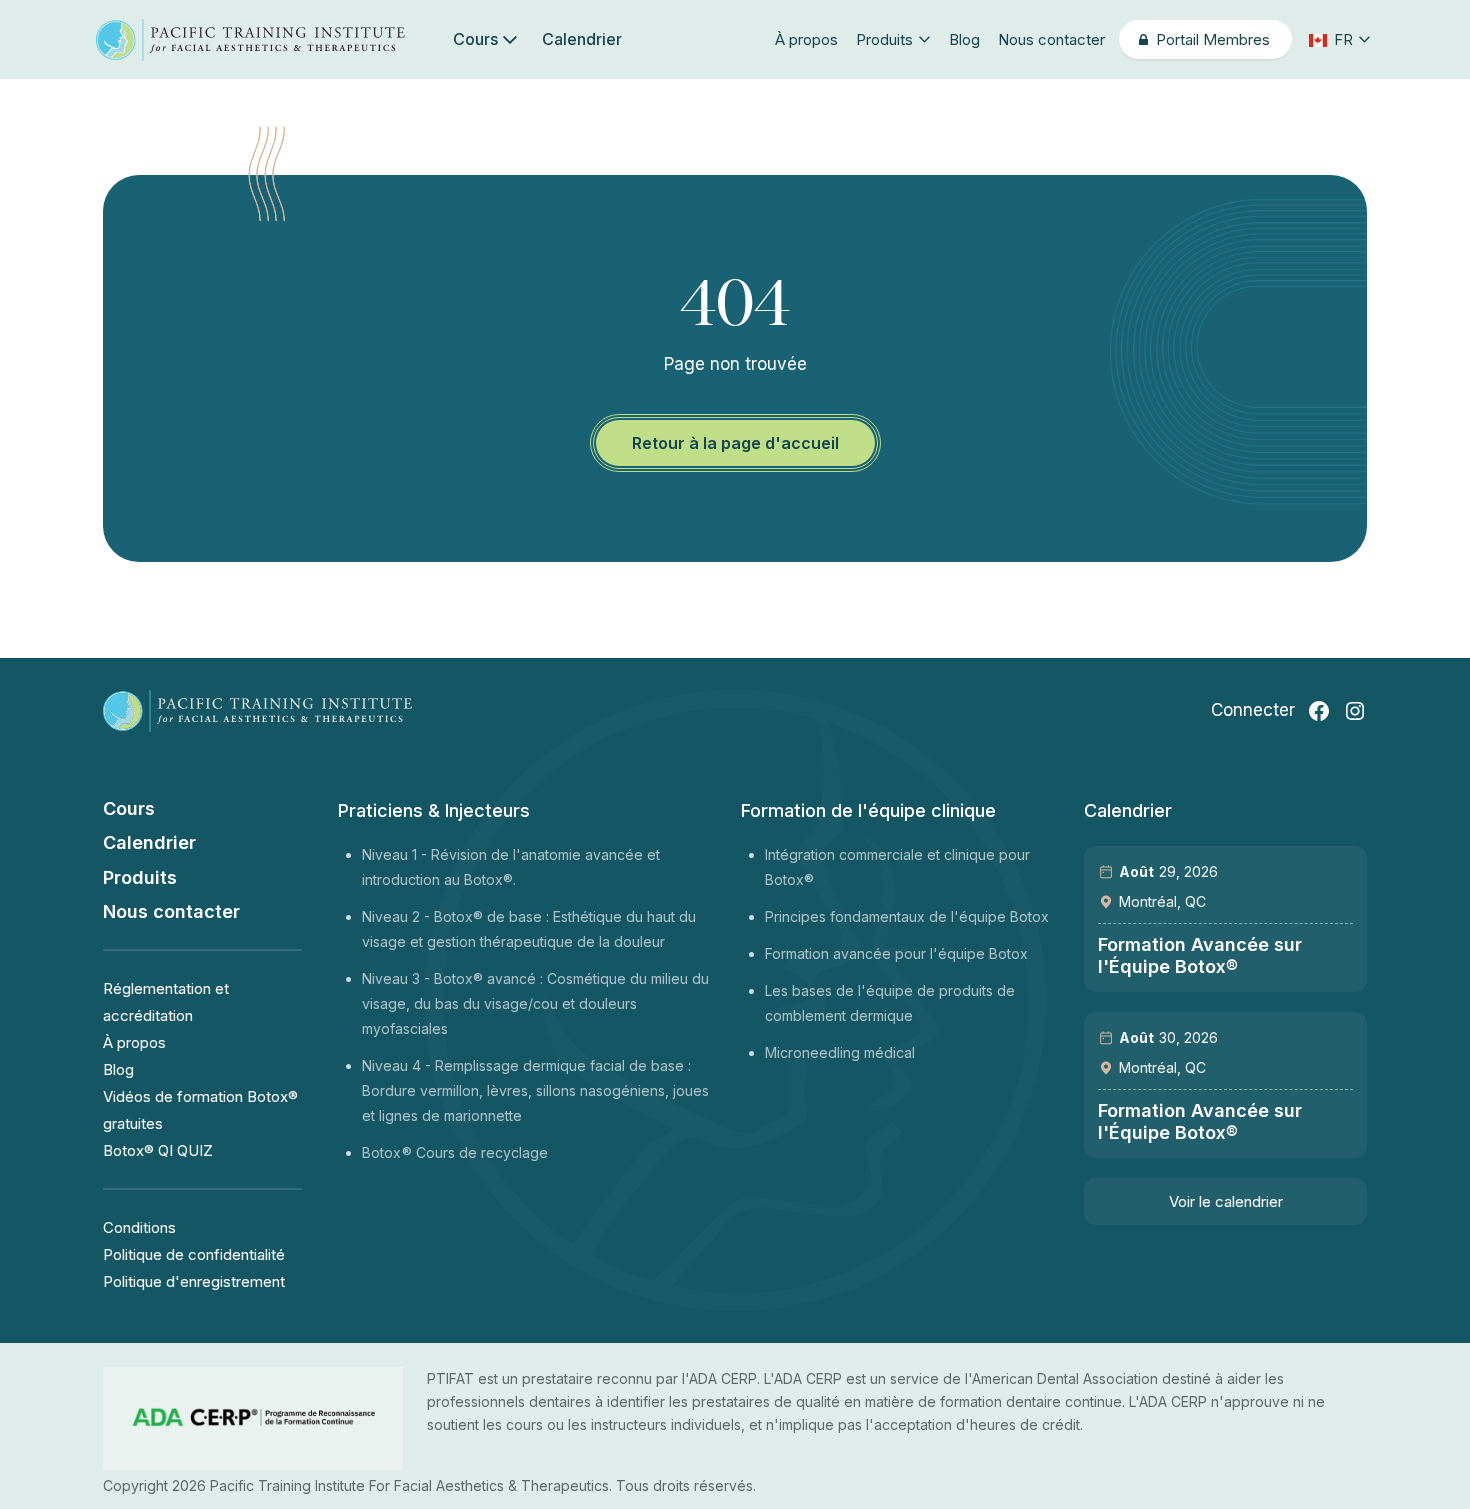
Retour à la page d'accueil (735, 443)
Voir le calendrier (1226, 1201)
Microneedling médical (840, 1052)
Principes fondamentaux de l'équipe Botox (907, 916)
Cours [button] (475, 39)
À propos (806, 39)
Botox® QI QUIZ (158, 1150)
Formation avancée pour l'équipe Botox (896, 953)
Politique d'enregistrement (194, 1281)
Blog (964, 39)
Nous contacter (1051, 39)
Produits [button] (884, 39)
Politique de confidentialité (194, 1254)
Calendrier (582, 39)
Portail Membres (1214, 39)
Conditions (139, 1227)
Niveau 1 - (396, 854)
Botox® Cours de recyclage (455, 1152)
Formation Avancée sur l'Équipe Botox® (1200, 955)
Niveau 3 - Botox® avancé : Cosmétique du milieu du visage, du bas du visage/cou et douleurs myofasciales (535, 1003)
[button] (1338, 39)
